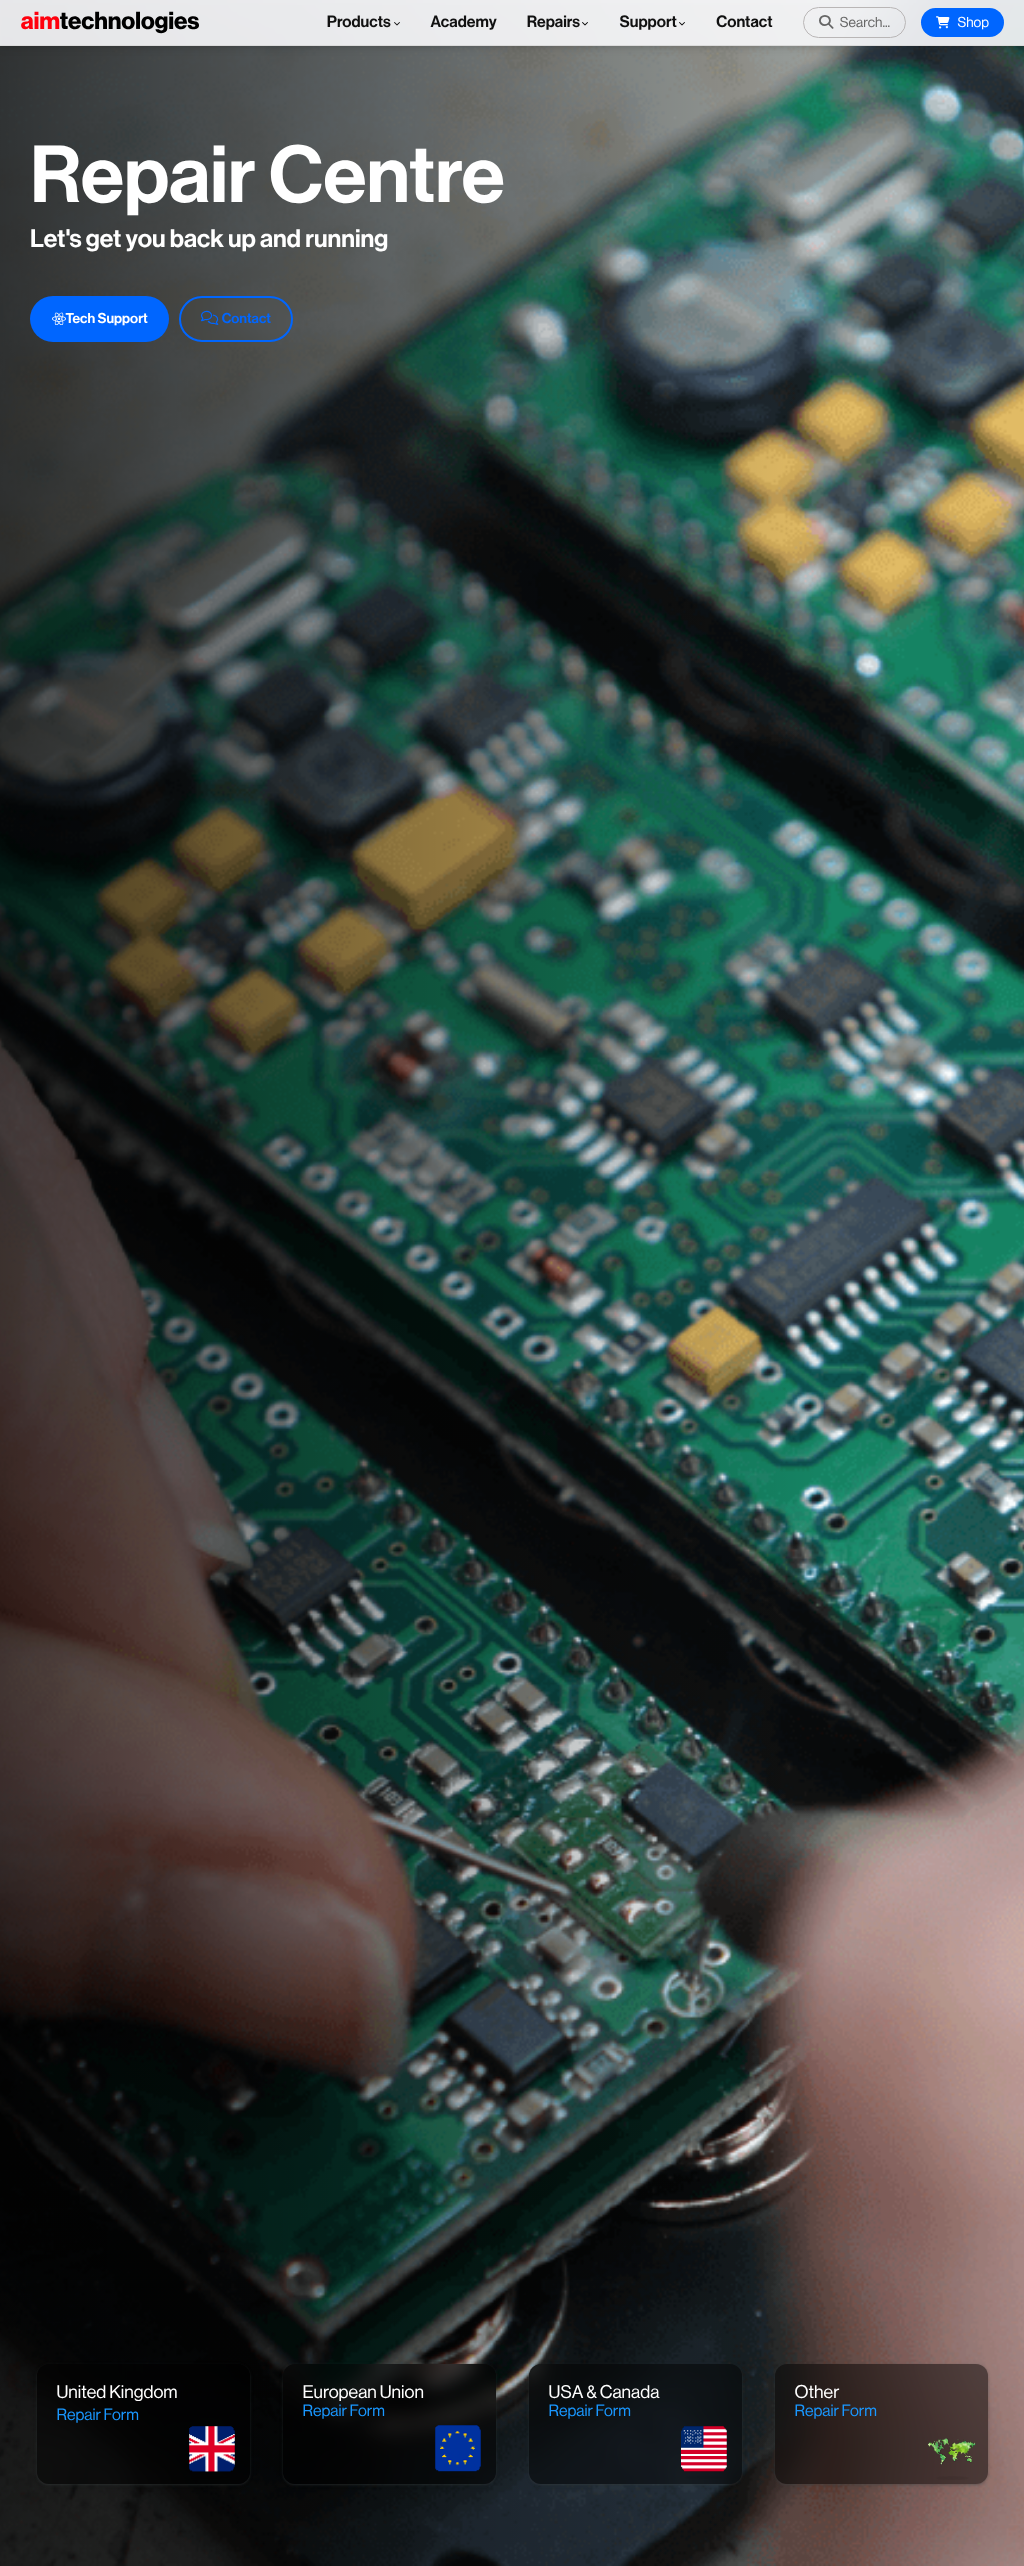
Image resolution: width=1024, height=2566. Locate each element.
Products (360, 22)
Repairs (554, 22)
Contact (744, 22)
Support (647, 22)
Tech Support (107, 318)
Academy (464, 22)
